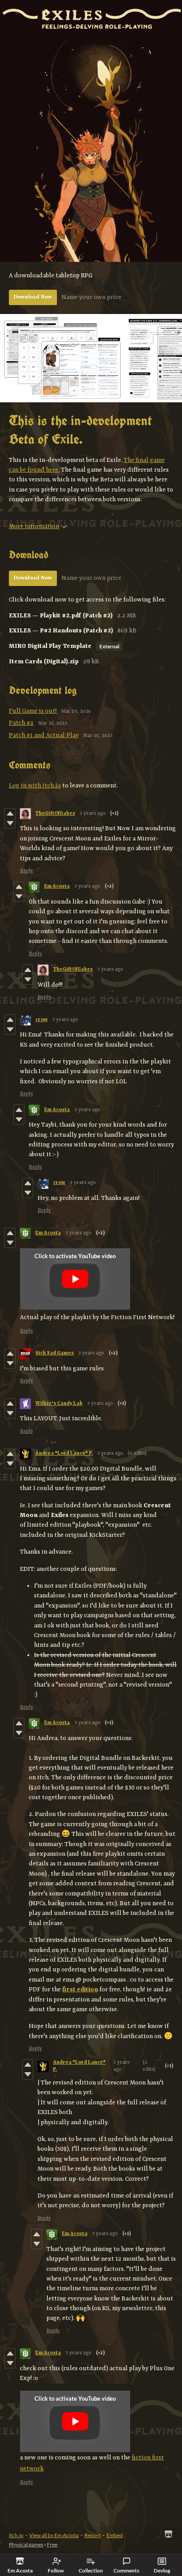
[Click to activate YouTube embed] (75, 1279)
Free (52, 2544)
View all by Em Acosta (54, 2535)
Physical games (26, 2544)
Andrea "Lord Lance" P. (64, 1454)
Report (93, 2535)
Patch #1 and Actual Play (44, 735)
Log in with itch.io (35, 786)
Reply (27, 871)
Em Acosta (57, 887)
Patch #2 (21, 723)
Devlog (162, 2570)
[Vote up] (10, 813)
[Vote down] (10, 823)
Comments (126, 2570)
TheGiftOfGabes (55, 814)
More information (34, 526)
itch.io (16, 2535)
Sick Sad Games (55, 1353)
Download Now (33, 297)
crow (42, 1020)
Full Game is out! (33, 711)
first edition (80, 1990)
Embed (115, 2535)
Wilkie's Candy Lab (59, 1404)
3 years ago (93, 814)
